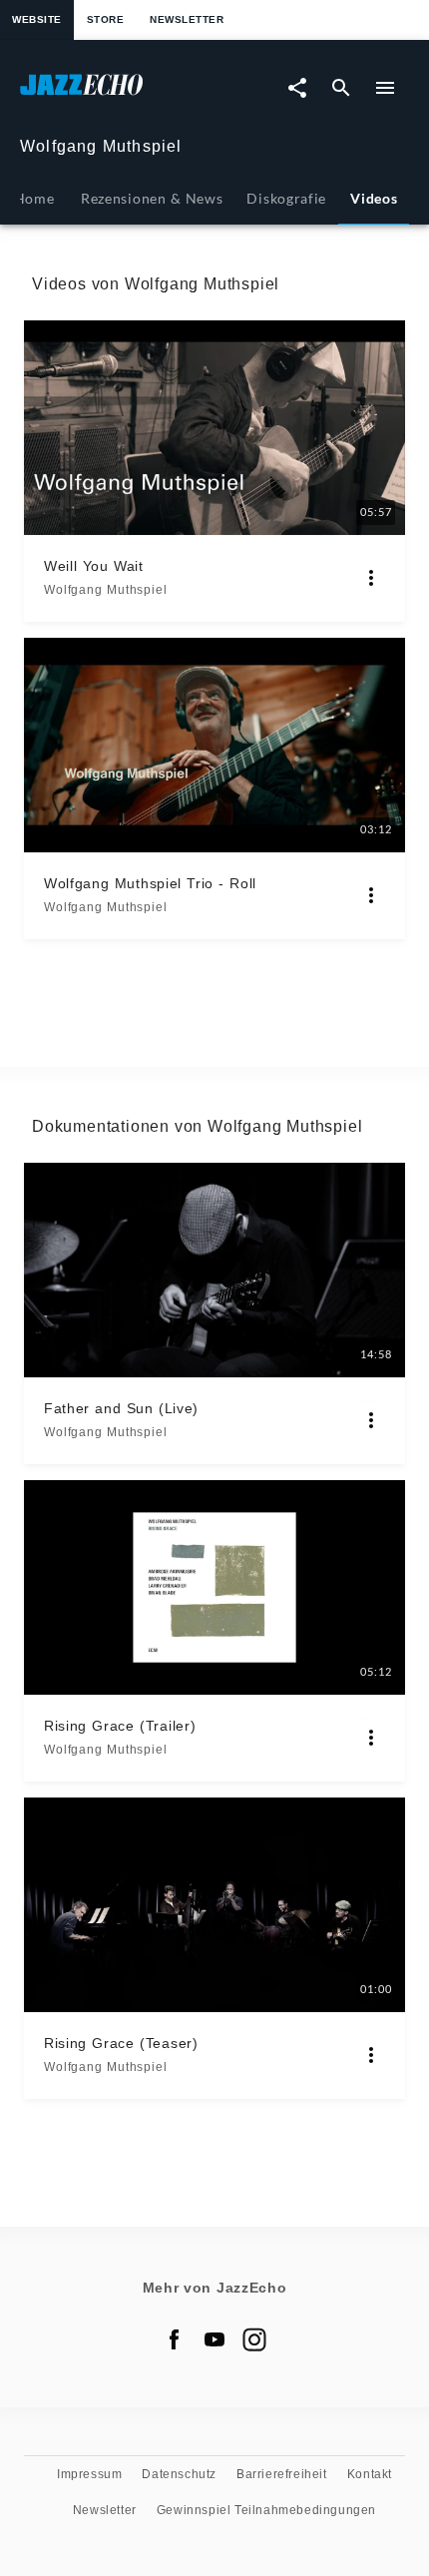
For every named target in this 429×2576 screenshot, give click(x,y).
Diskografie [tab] (286, 198)
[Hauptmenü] (385, 88)
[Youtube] (214, 2339)
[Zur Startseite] (117, 94)
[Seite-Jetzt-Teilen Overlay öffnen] (297, 88)
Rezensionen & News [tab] (152, 198)
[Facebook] (175, 2339)
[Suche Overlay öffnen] (341, 88)
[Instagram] (254, 2339)
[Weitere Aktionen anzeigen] (371, 578)
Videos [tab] (374, 198)
